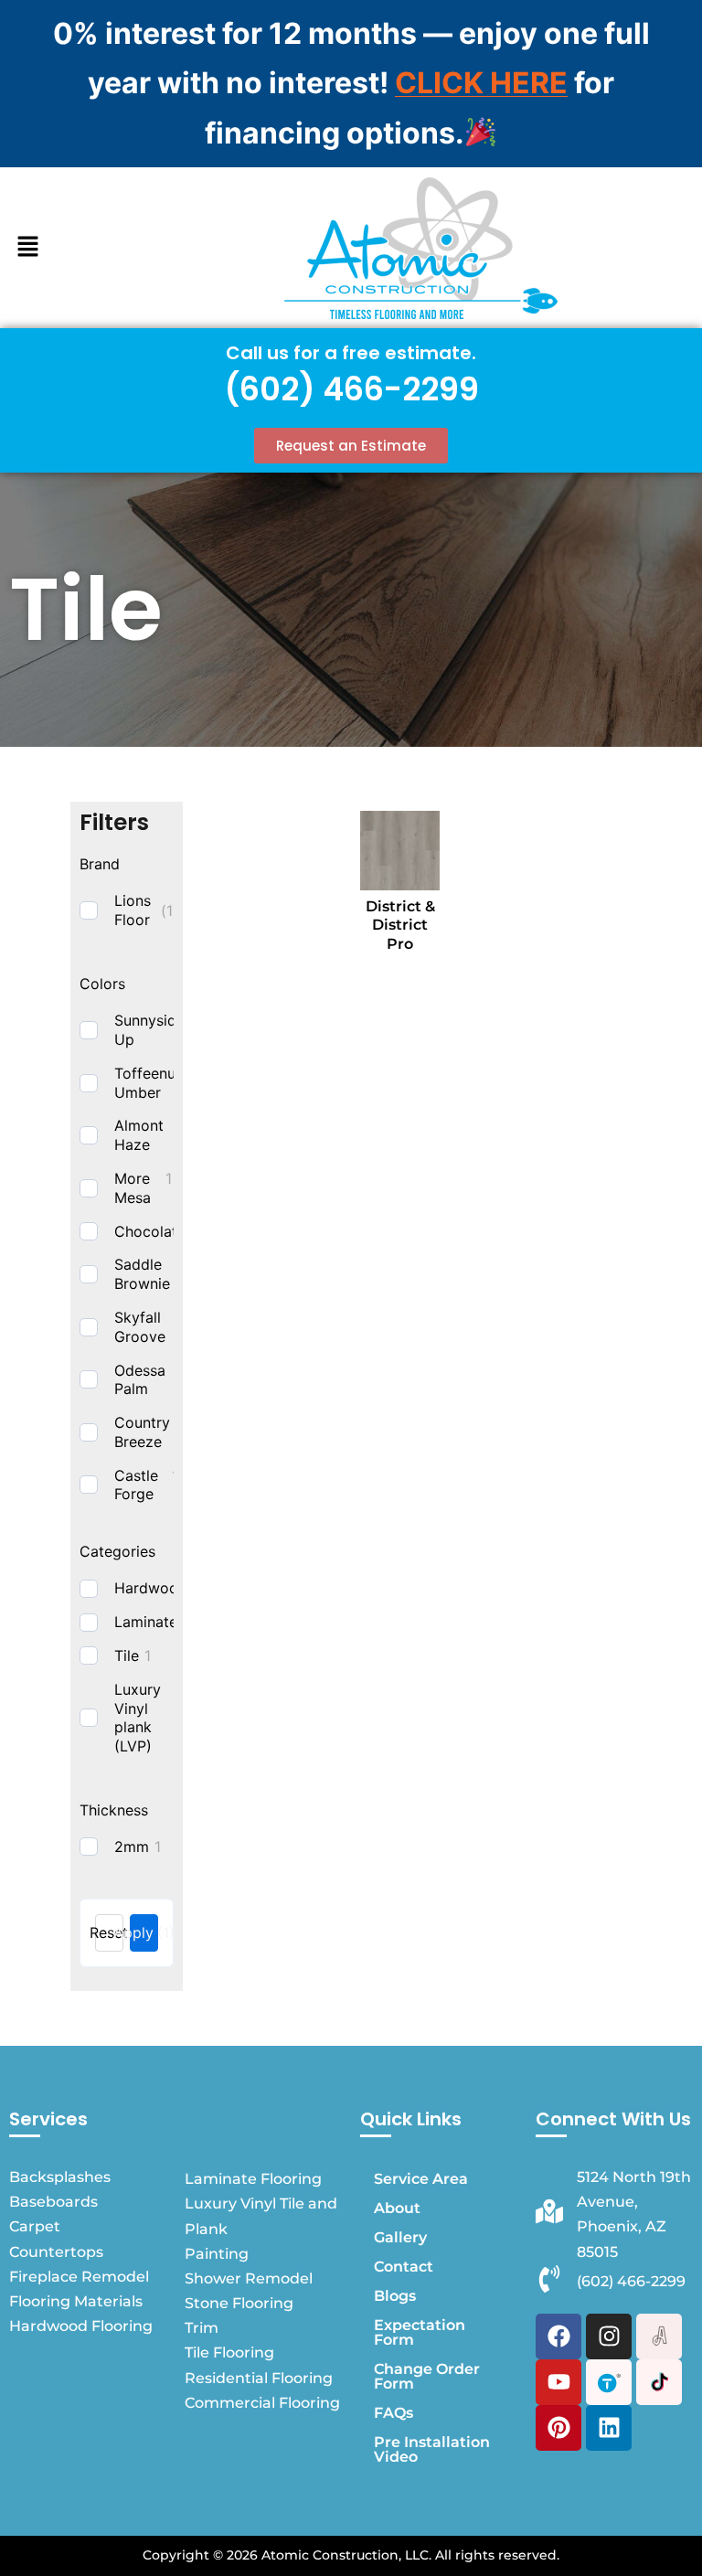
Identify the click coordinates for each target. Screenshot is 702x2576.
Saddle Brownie (142, 1274)
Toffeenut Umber (148, 1083)
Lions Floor (133, 910)
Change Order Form (427, 2376)
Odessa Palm (140, 1380)
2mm (132, 1847)
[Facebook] (558, 2336)
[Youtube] (558, 2382)
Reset (109, 1932)
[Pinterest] (558, 2428)
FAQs (394, 2413)
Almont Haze (139, 1135)
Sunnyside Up (149, 1030)
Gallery (400, 2237)
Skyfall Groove (140, 1327)
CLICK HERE (481, 83)
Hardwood (151, 1588)
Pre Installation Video (432, 2449)
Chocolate (150, 1231)
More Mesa (133, 1188)
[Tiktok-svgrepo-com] (659, 2382)
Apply (144, 1932)
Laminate (146, 1622)
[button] (27, 247)
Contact (404, 2267)
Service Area (421, 2179)
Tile (127, 1655)
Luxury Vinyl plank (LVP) (138, 1718)
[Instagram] (609, 2336)
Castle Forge (136, 1485)
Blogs (395, 2296)
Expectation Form (420, 2332)
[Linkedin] (609, 2428)
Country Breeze (142, 1432)
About (397, 2208)
